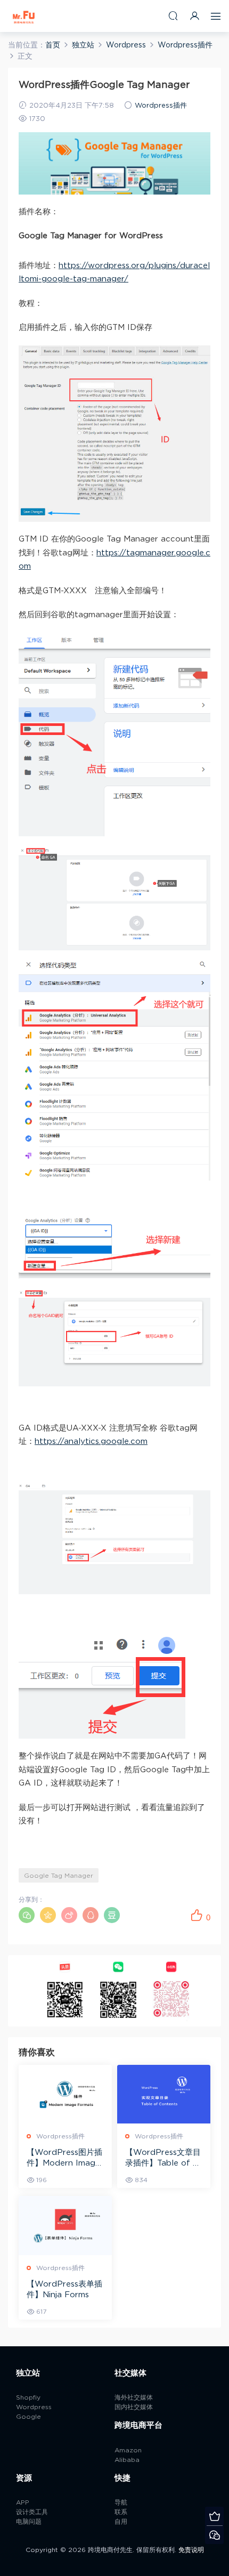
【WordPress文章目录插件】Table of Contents (163, 2159)
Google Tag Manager (59, 1876)
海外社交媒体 (134, 2397)
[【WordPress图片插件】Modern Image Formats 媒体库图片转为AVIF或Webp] (65, 2094)
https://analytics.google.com (91, 1442)
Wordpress (34, 2407)
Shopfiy (28, 2397)
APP (23, 2502)
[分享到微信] (27, 1915)
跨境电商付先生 (24, 16)
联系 (121, 2512)
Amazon (128, 2450)
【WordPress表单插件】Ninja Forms (64, 2290)
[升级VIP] (214, 2516)
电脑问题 (29, 2522)
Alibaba (127, 2460)
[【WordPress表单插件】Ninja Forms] (65, 2226)
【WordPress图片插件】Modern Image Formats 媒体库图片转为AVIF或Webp (64, 2159)
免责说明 (191, 2550)
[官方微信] (214, 2535)
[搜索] (173, 16)
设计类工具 (32, 2512)
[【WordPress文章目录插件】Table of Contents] (164, 2094)
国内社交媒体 (134, 2407)
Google (28, 2417)
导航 (121, 2502)
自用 (121, 2522)
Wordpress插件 (161, 106)
